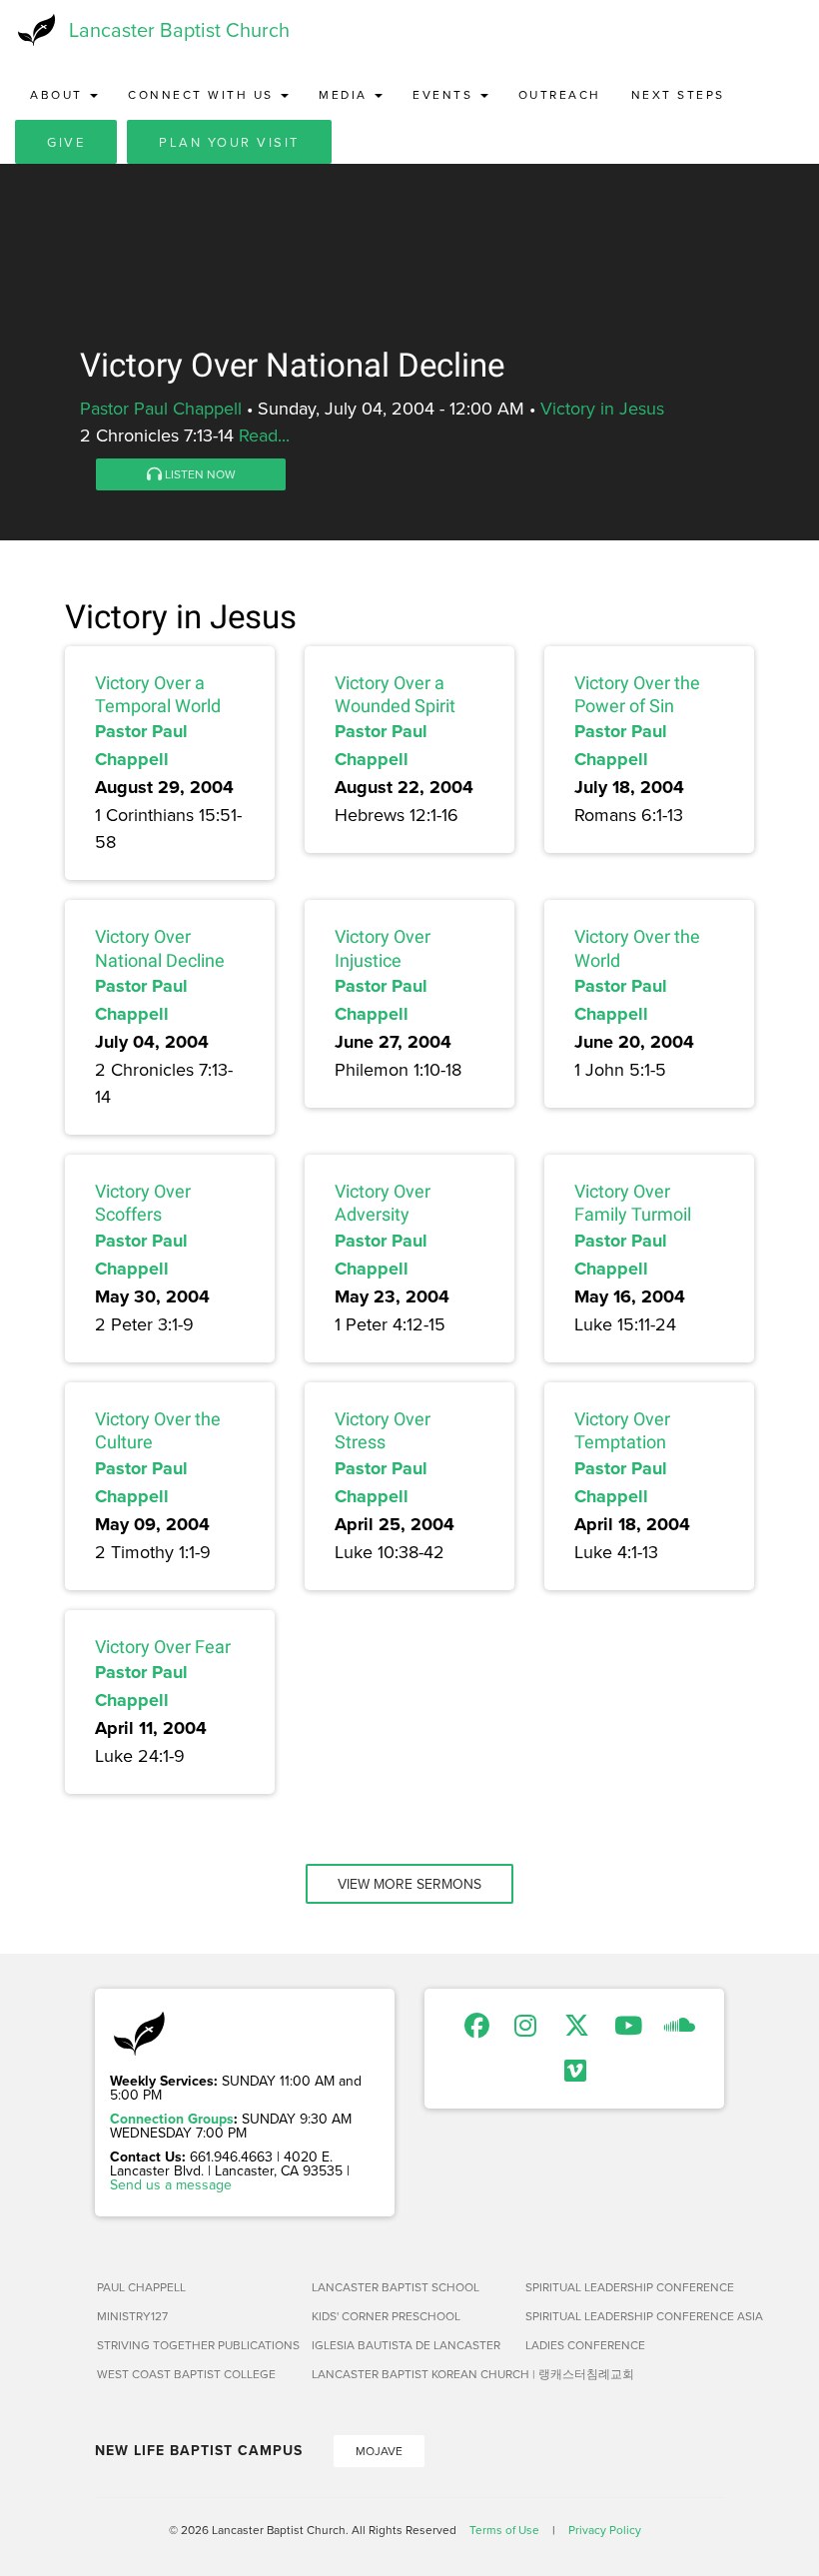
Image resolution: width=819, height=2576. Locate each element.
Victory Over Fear (163, 1647)
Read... (264, 435)
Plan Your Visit (229, 142)
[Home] (34, 30)
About (59, 94)
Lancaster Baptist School (396, 2287)
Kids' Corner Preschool (386, 2316)
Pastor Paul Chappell (161, 408)
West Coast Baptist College (186, 2374)
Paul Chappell (141, 2287)
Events (445, 94)
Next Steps (678, 94)
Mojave (379, 2451)
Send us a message (171, 2184)
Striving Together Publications (196, 2345)
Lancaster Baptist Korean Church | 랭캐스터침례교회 (411, 2374)
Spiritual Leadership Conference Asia (625, 2316)
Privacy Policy (605, 2530)
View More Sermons (409, 1884)
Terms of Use (504, 2530)
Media (346, 94)
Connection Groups (172, 2119)
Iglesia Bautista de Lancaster (406, 2345)
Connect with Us (203, 94)
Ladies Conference (585, 2345)
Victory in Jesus (602, 408)
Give (66, 142)
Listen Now (199, 474)
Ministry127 (132, 2316)
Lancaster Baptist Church (179, 29)
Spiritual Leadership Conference (625, 2287)
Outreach (560, 94)
